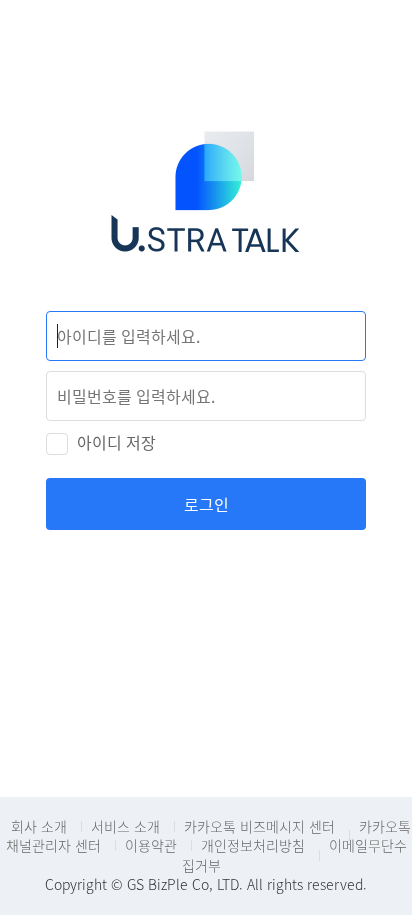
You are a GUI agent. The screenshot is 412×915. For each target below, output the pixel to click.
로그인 (206, 504)
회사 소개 (39, 826)
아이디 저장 (116, 442)
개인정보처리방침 (253, 845)
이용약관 (151, 845)
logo (206, 206)
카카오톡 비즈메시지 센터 (259, 826)
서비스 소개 (125, 826)
